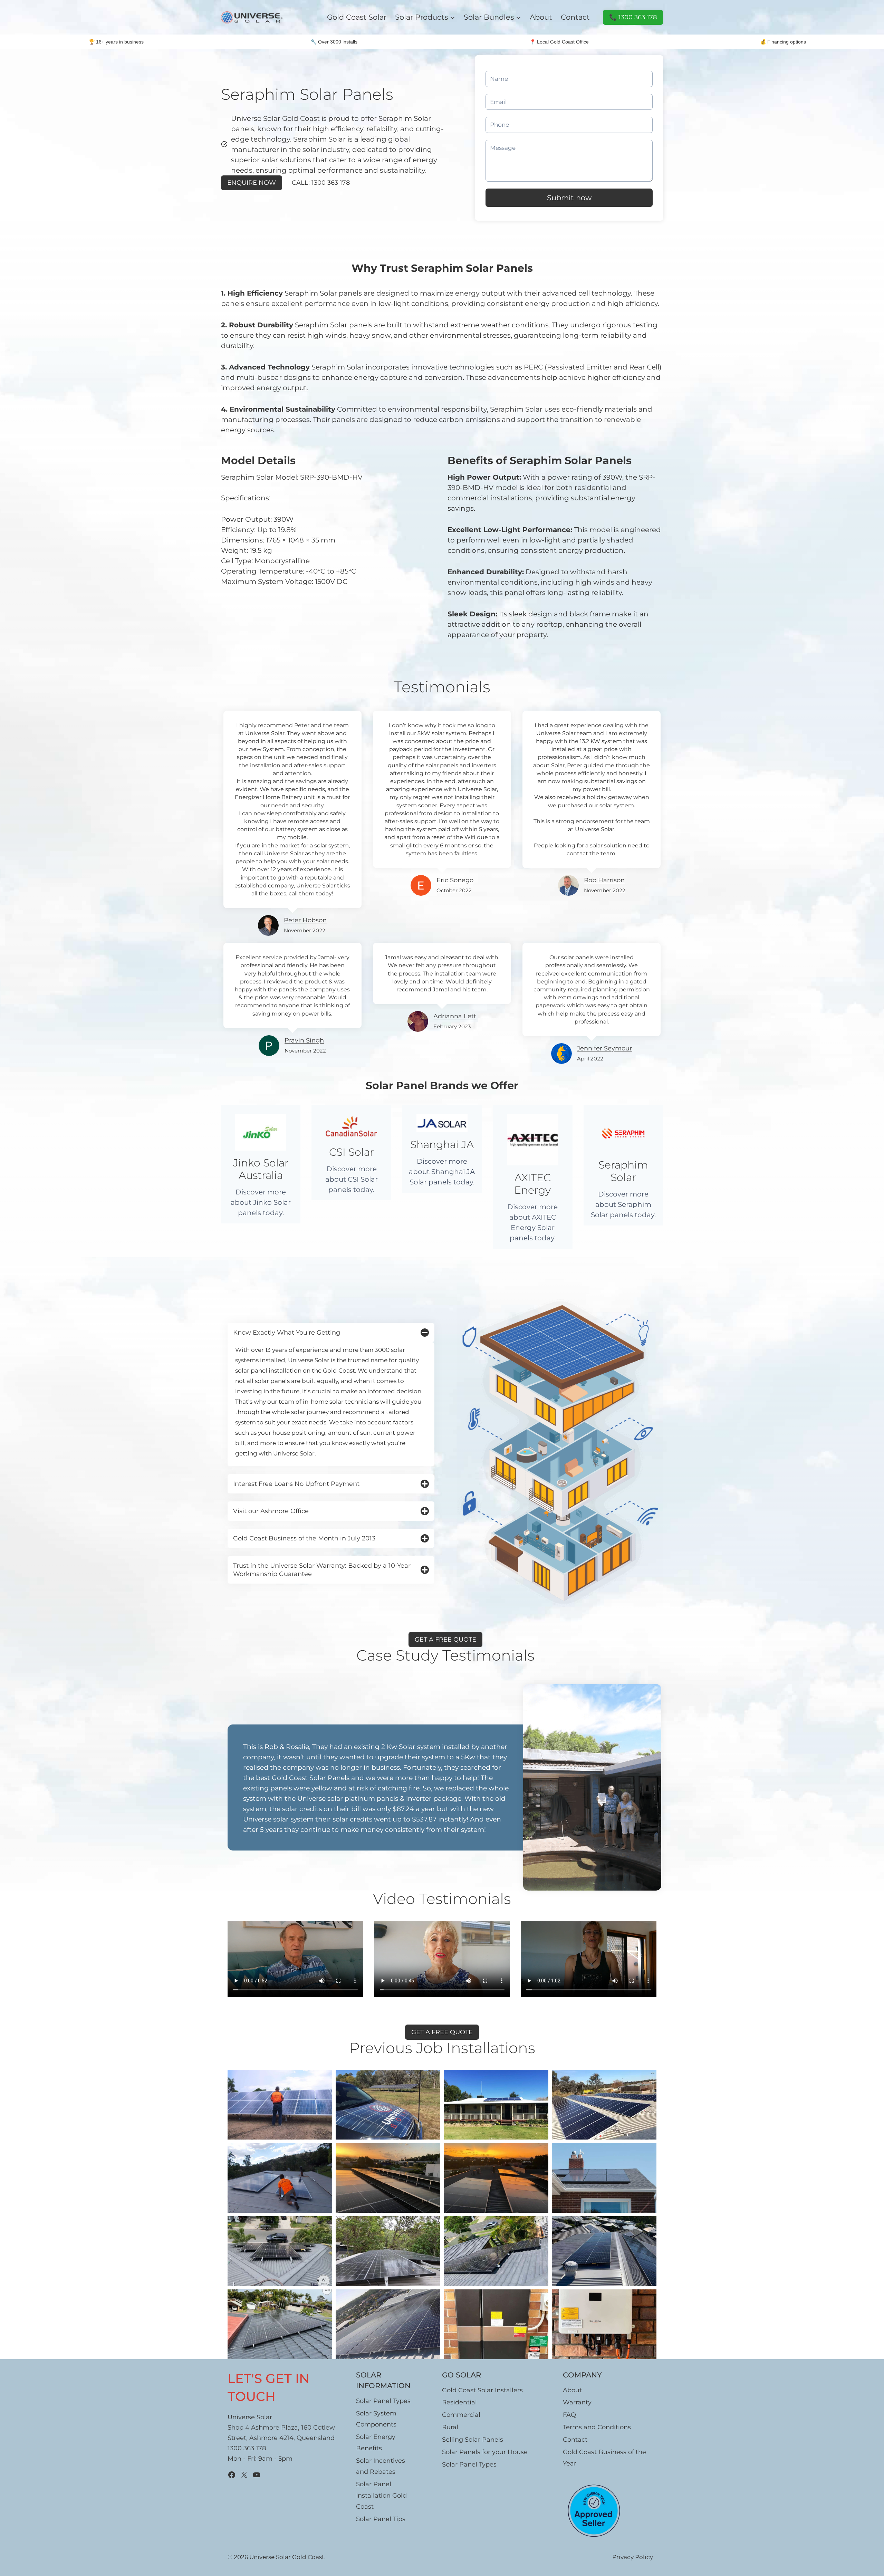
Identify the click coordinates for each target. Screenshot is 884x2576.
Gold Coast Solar (357, 17)
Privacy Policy (633, 2557)
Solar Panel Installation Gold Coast (381, 2495)
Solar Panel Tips (381, 2519)
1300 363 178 (247, 2448)
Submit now (569, 198)
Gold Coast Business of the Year (604, 2458)
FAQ (569, 2415)
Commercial (461, 2415)
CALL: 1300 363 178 (321, 183)
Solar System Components (376, 2419)
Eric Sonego (455, 880)
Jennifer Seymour (604, 1048)
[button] (280, 2105)
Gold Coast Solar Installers (482, 2390)
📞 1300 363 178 (632, 19)
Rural (450, 2427)
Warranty (577, 2402)
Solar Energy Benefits (376, 2442)
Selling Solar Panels (473, 2440)
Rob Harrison (604, 880)
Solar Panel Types (383, 2401)
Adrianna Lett (455, 1016)
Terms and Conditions (597, 2427)
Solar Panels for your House (485, 2452)
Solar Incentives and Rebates (381, 2466)
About (541, 17)
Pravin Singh (304, 1040)
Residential (459, 2402)
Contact (575, 17)
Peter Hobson (305, 920)
